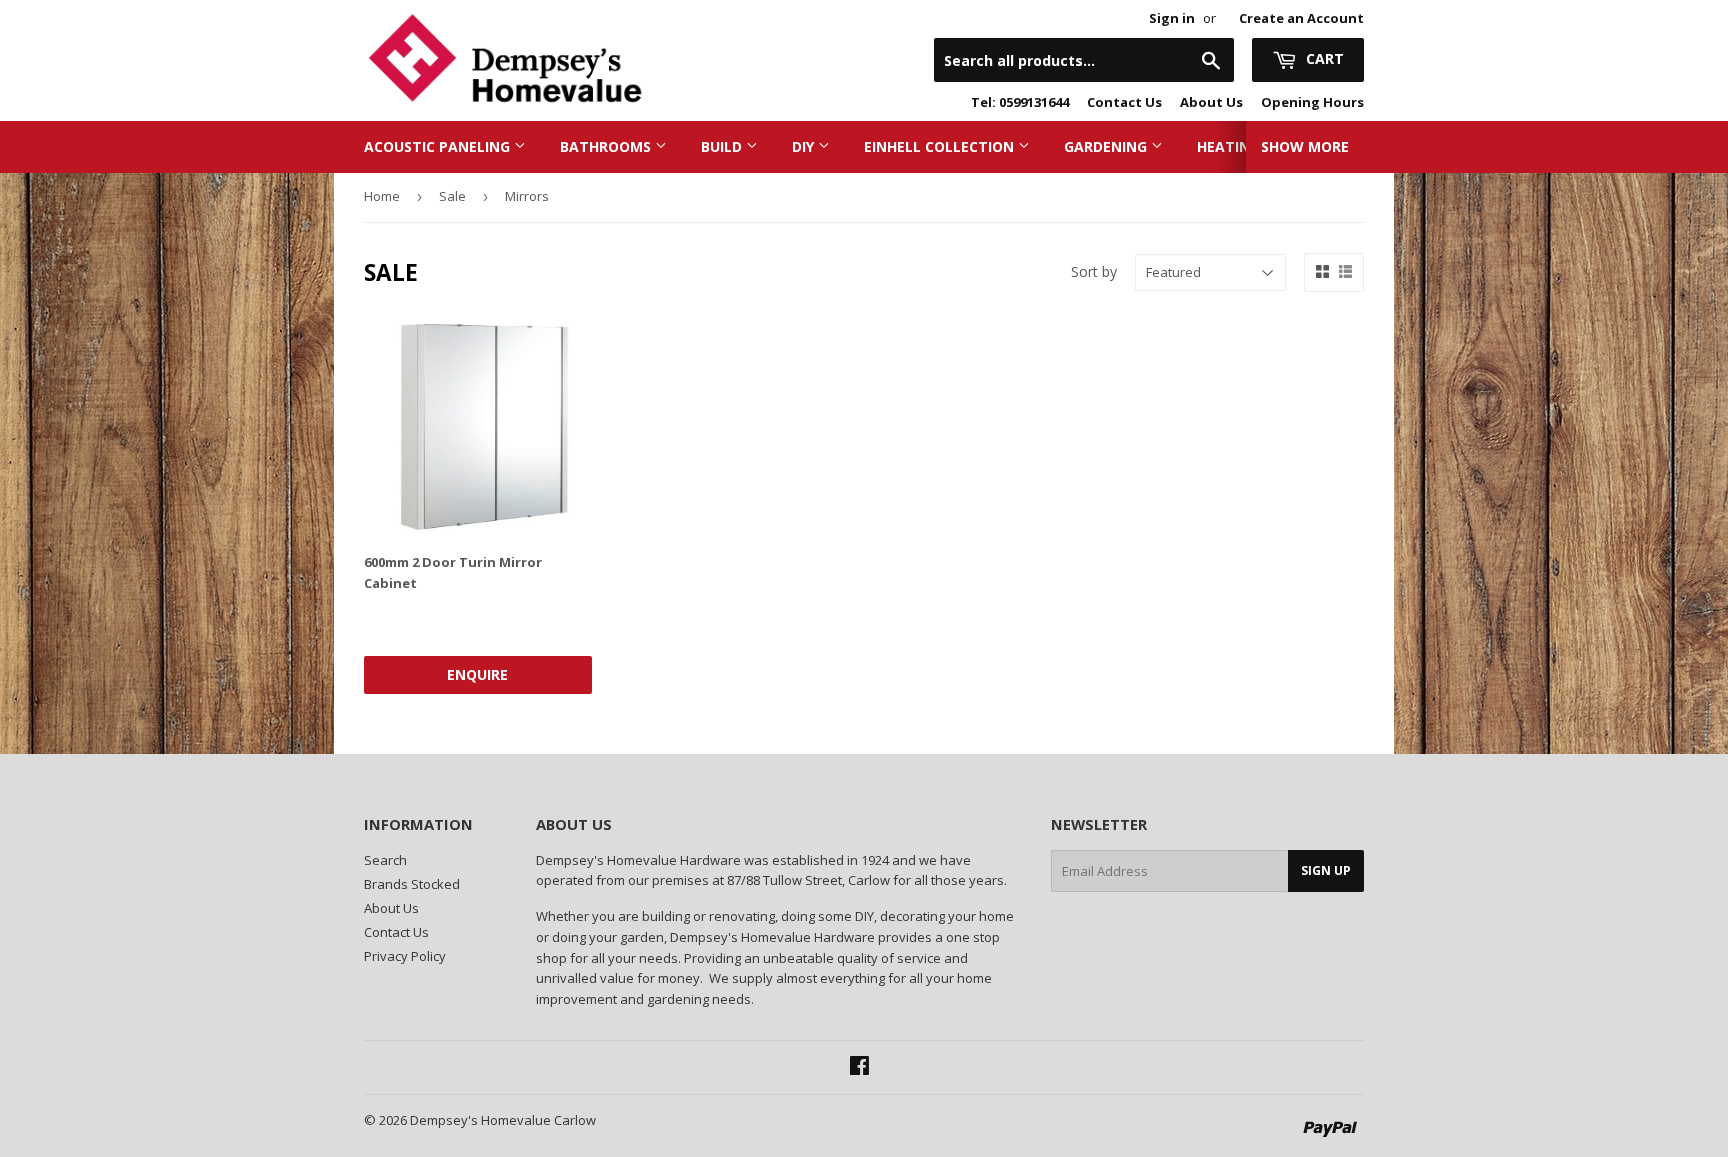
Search (385, 860)
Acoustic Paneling (439, 146)
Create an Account (1301, 18)
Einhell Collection (941, 146)
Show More (1305, 146)
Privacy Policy (405, 956)
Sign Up (1326, 870)
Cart (1323, 58)
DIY (805, 146)
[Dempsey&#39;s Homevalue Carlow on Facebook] (859, 1068)
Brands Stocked (412, 884)
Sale (452, 196)
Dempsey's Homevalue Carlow (503, 1120)
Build (723, 146)
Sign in (1172, 18)
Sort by (1094, 271)
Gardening (1107, 146)
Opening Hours (1312, 102)
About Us (1211, 102)
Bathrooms (607, 146)
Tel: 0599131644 (1020, 102)
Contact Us (1124, 102)
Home (382, 196)
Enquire (477, 674)
